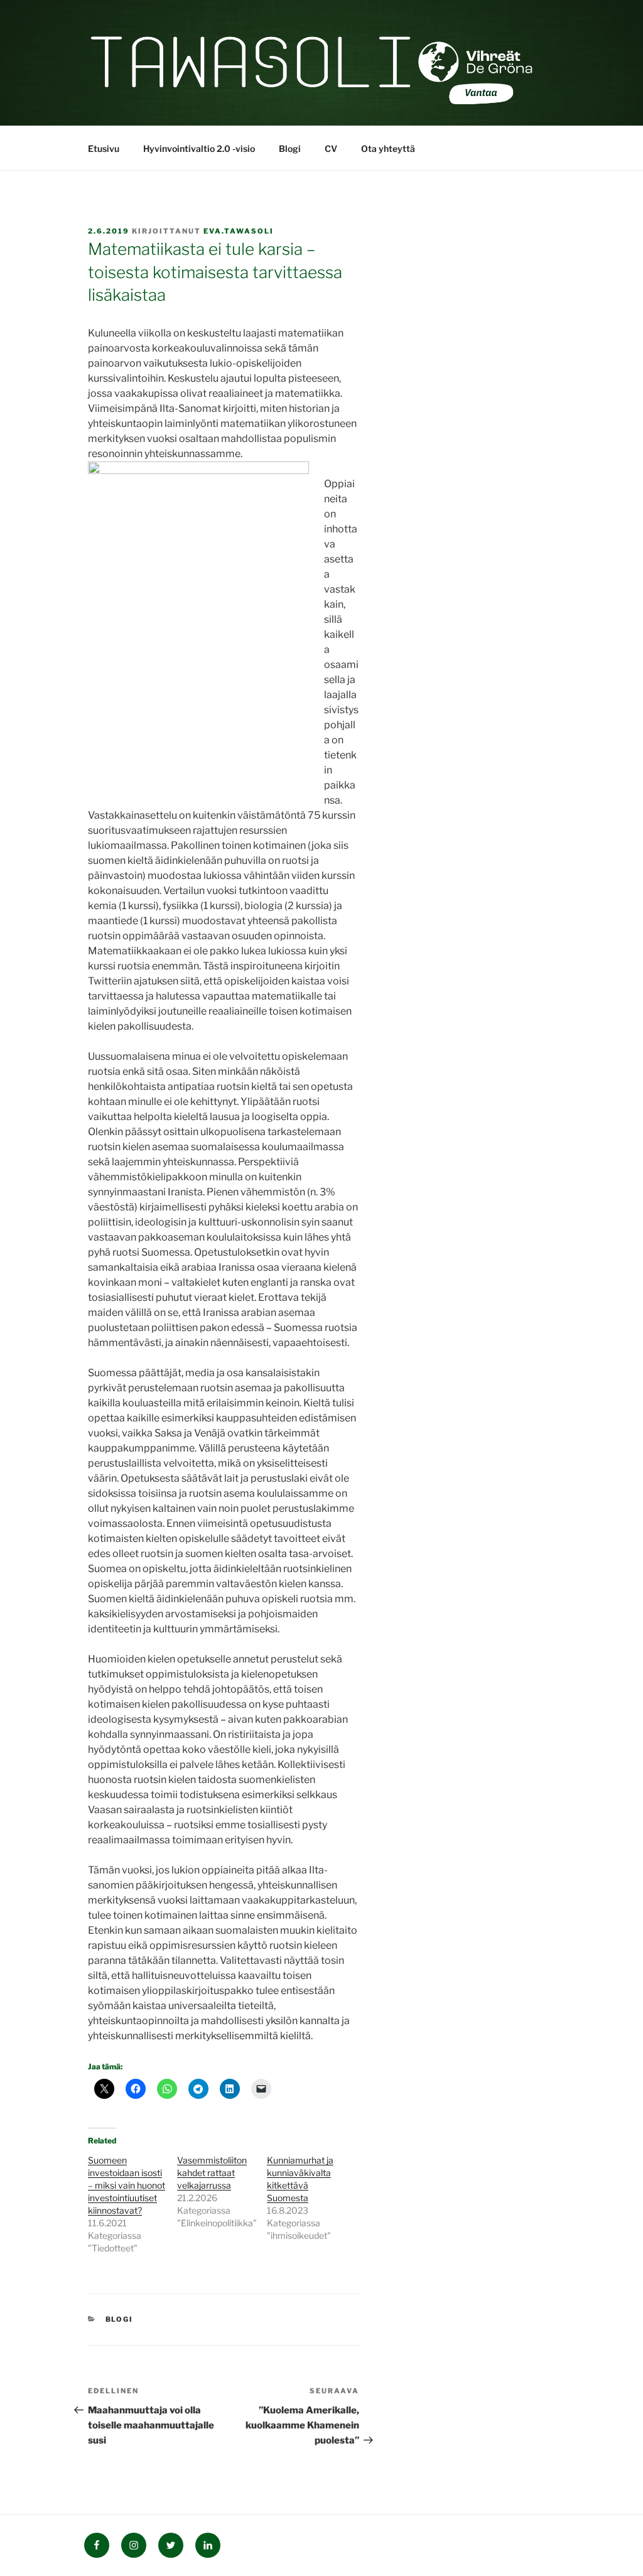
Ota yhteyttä (388, 148)
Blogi (290, 148)
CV (331, 148)
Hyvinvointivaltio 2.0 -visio (199, 148)
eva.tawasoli (239, 231)
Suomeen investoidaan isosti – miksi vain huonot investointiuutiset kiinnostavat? (127, 2185)
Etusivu (104, 148)
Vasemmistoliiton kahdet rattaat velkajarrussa (212, 2173)
